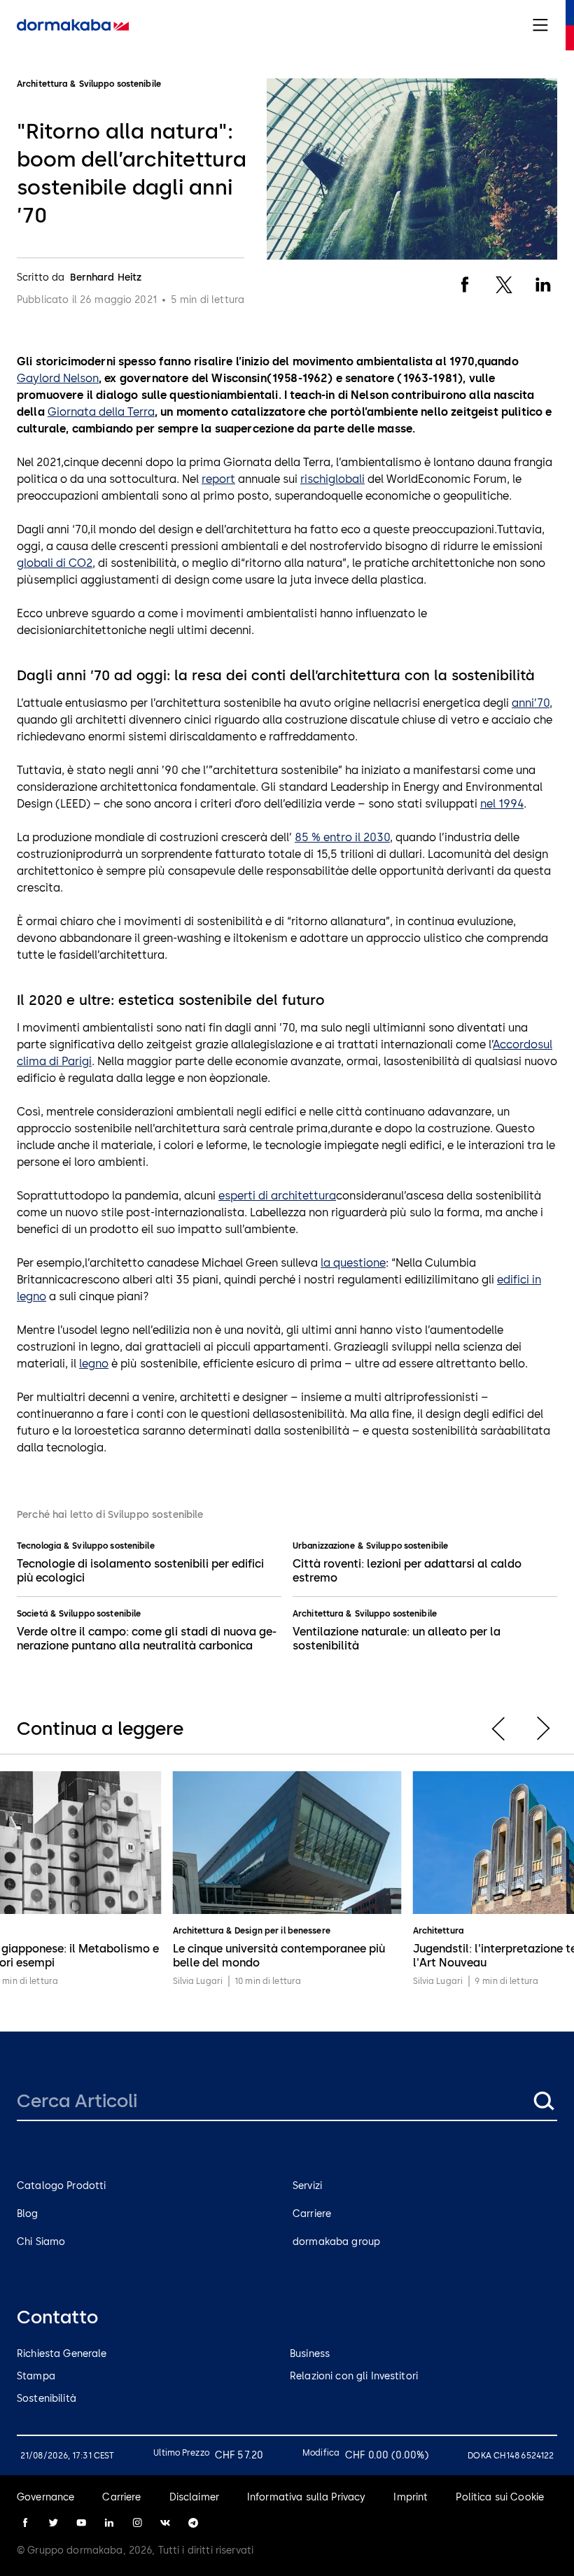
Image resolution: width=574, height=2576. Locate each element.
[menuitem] (73, 25)
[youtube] (81, 2523)
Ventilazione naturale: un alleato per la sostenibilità (397, 1639)
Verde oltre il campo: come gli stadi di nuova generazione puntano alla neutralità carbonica (147, 1639)
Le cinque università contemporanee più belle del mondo (279, 1956)
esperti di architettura (277, 1196)
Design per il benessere (282, 1931)
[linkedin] (109, 2523)
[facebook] (25, 2523)
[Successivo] (543, 1729)
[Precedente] (498, 1729)
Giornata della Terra (101, 412)
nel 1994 (502, 804)
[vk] (165, 2523)
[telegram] (193, 2523)
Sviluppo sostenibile (113, 1546)
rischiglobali (332, 479)
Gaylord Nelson (58, 378)
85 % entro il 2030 (342, 837)
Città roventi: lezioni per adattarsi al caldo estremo (407, 1571)
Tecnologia (39, 1546)
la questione (353, 1263)
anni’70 (531, 703)
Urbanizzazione (324, 1546)
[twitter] (53, 2523)
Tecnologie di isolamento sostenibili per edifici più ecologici (140, 1571)
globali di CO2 (55, 563)
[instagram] (137, 2523)
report (218, 479)
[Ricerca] (543, 2101)
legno (94, 1364)
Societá (32, 1614)
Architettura (318, 1614)
